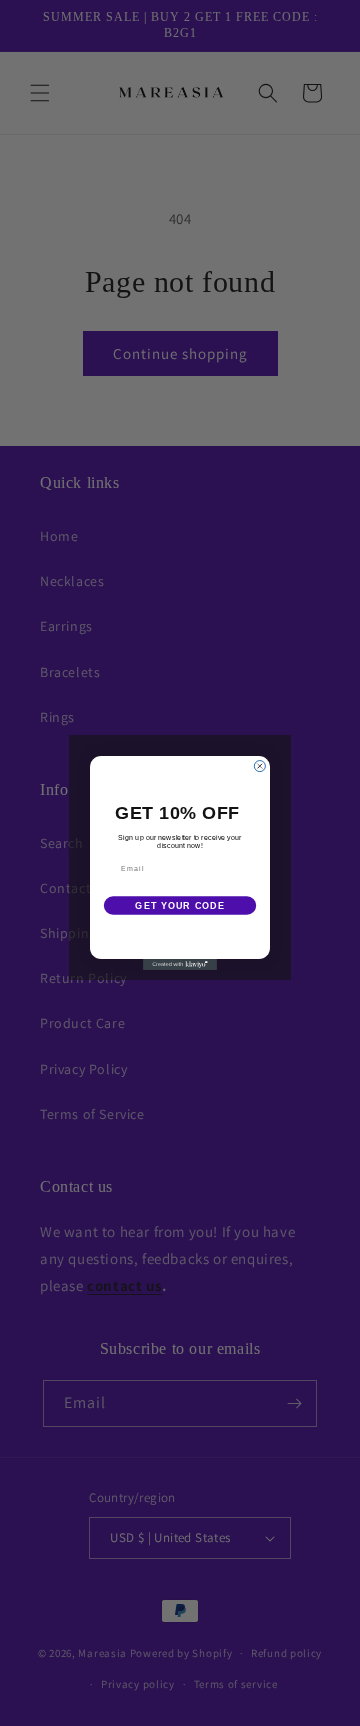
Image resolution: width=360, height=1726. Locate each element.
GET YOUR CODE (179, 906)
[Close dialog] (259, 766)
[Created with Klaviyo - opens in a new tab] (180, 964)
